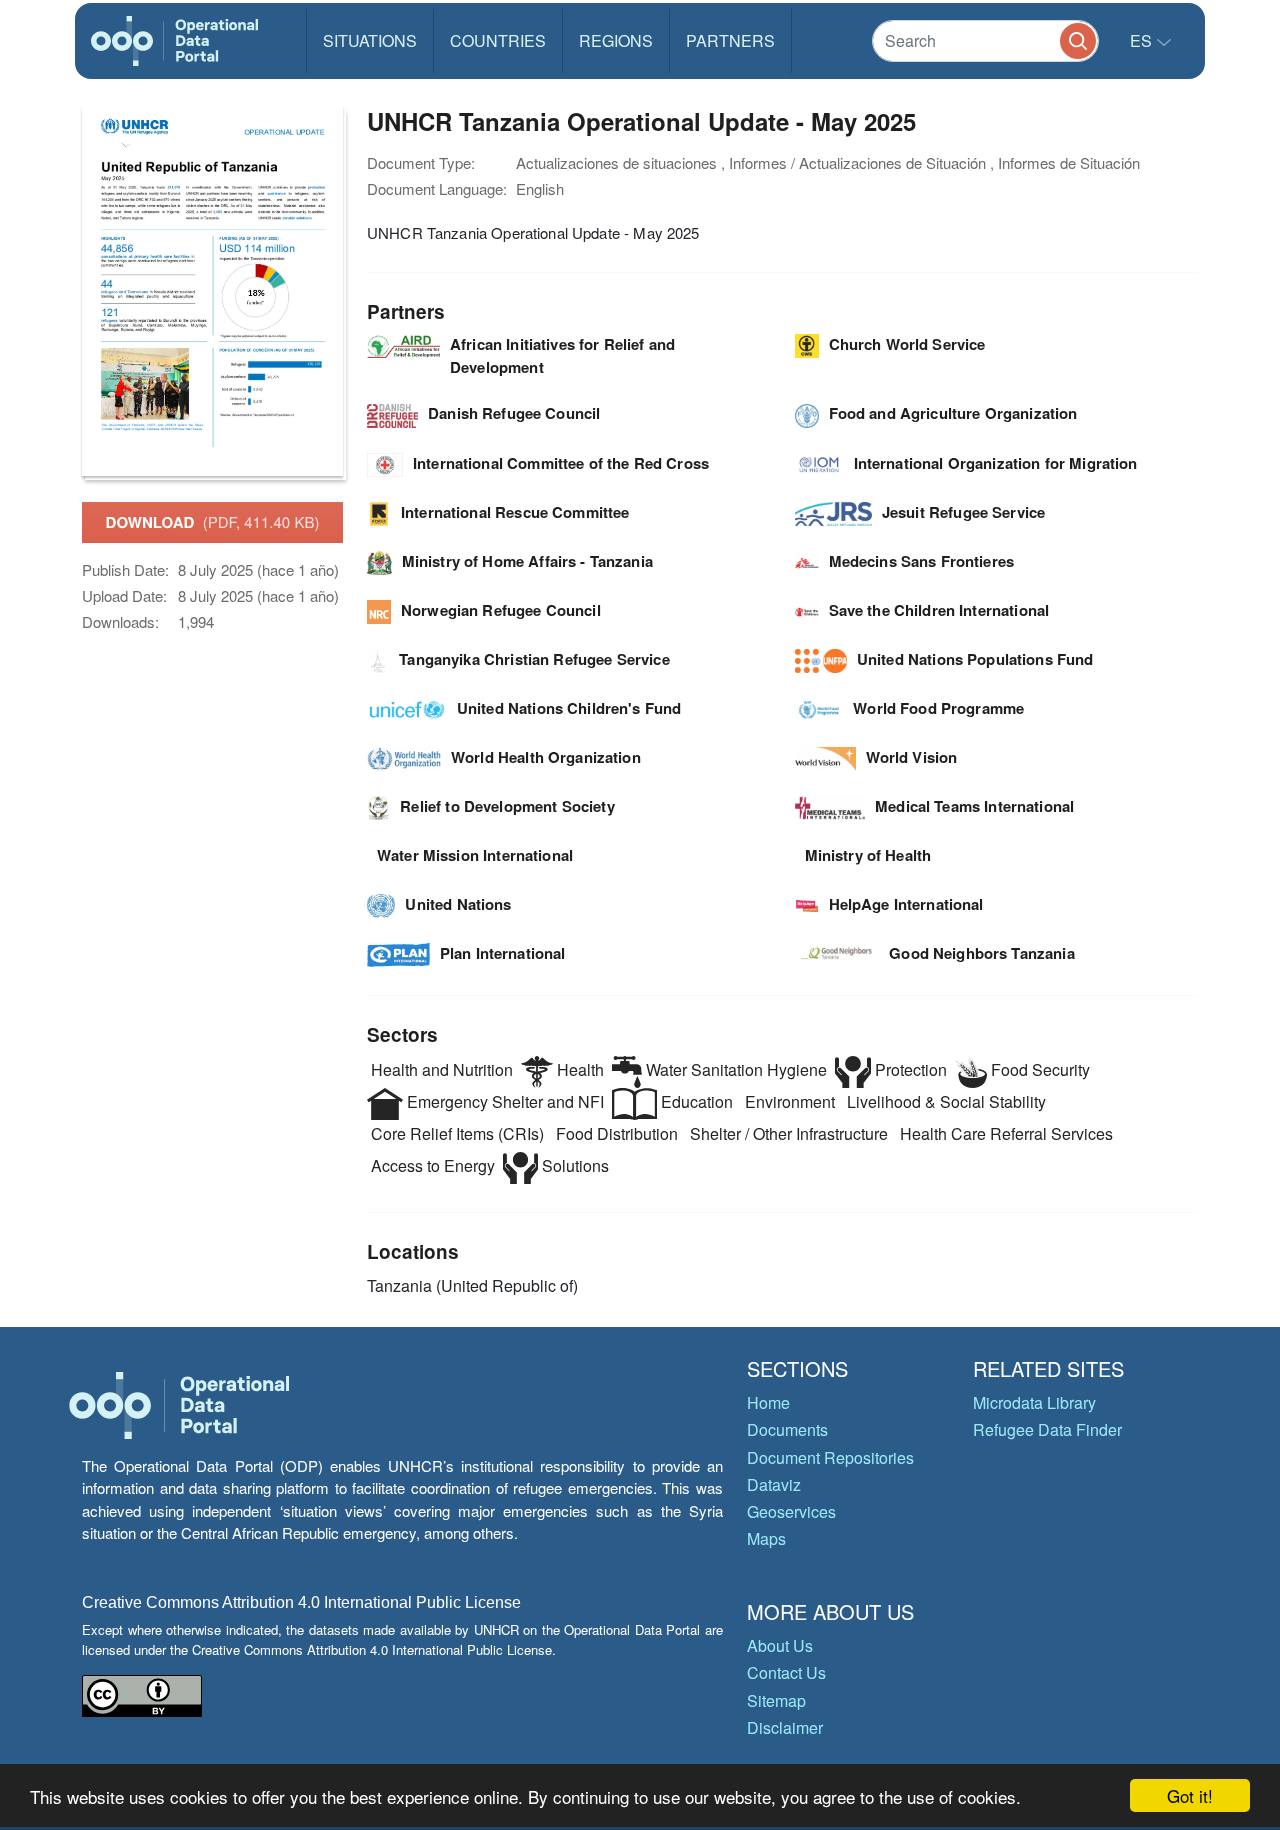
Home (768, 1402)
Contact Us (786, 1672)
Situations (370, 40)
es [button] (1143, 40)
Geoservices (791, 1511)
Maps (766, 1538)
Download (213, 522)
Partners (730, 40)
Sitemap (776, 1700)
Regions (616, 40)
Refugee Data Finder (1047, 1429)
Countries (498, 40)
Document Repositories (830, 1457)
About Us (780, 1645)
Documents (787, 1429)
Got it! (1190, 1795)
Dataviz (774, 1484)
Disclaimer (785, 1727)
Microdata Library (1034, 1402)
